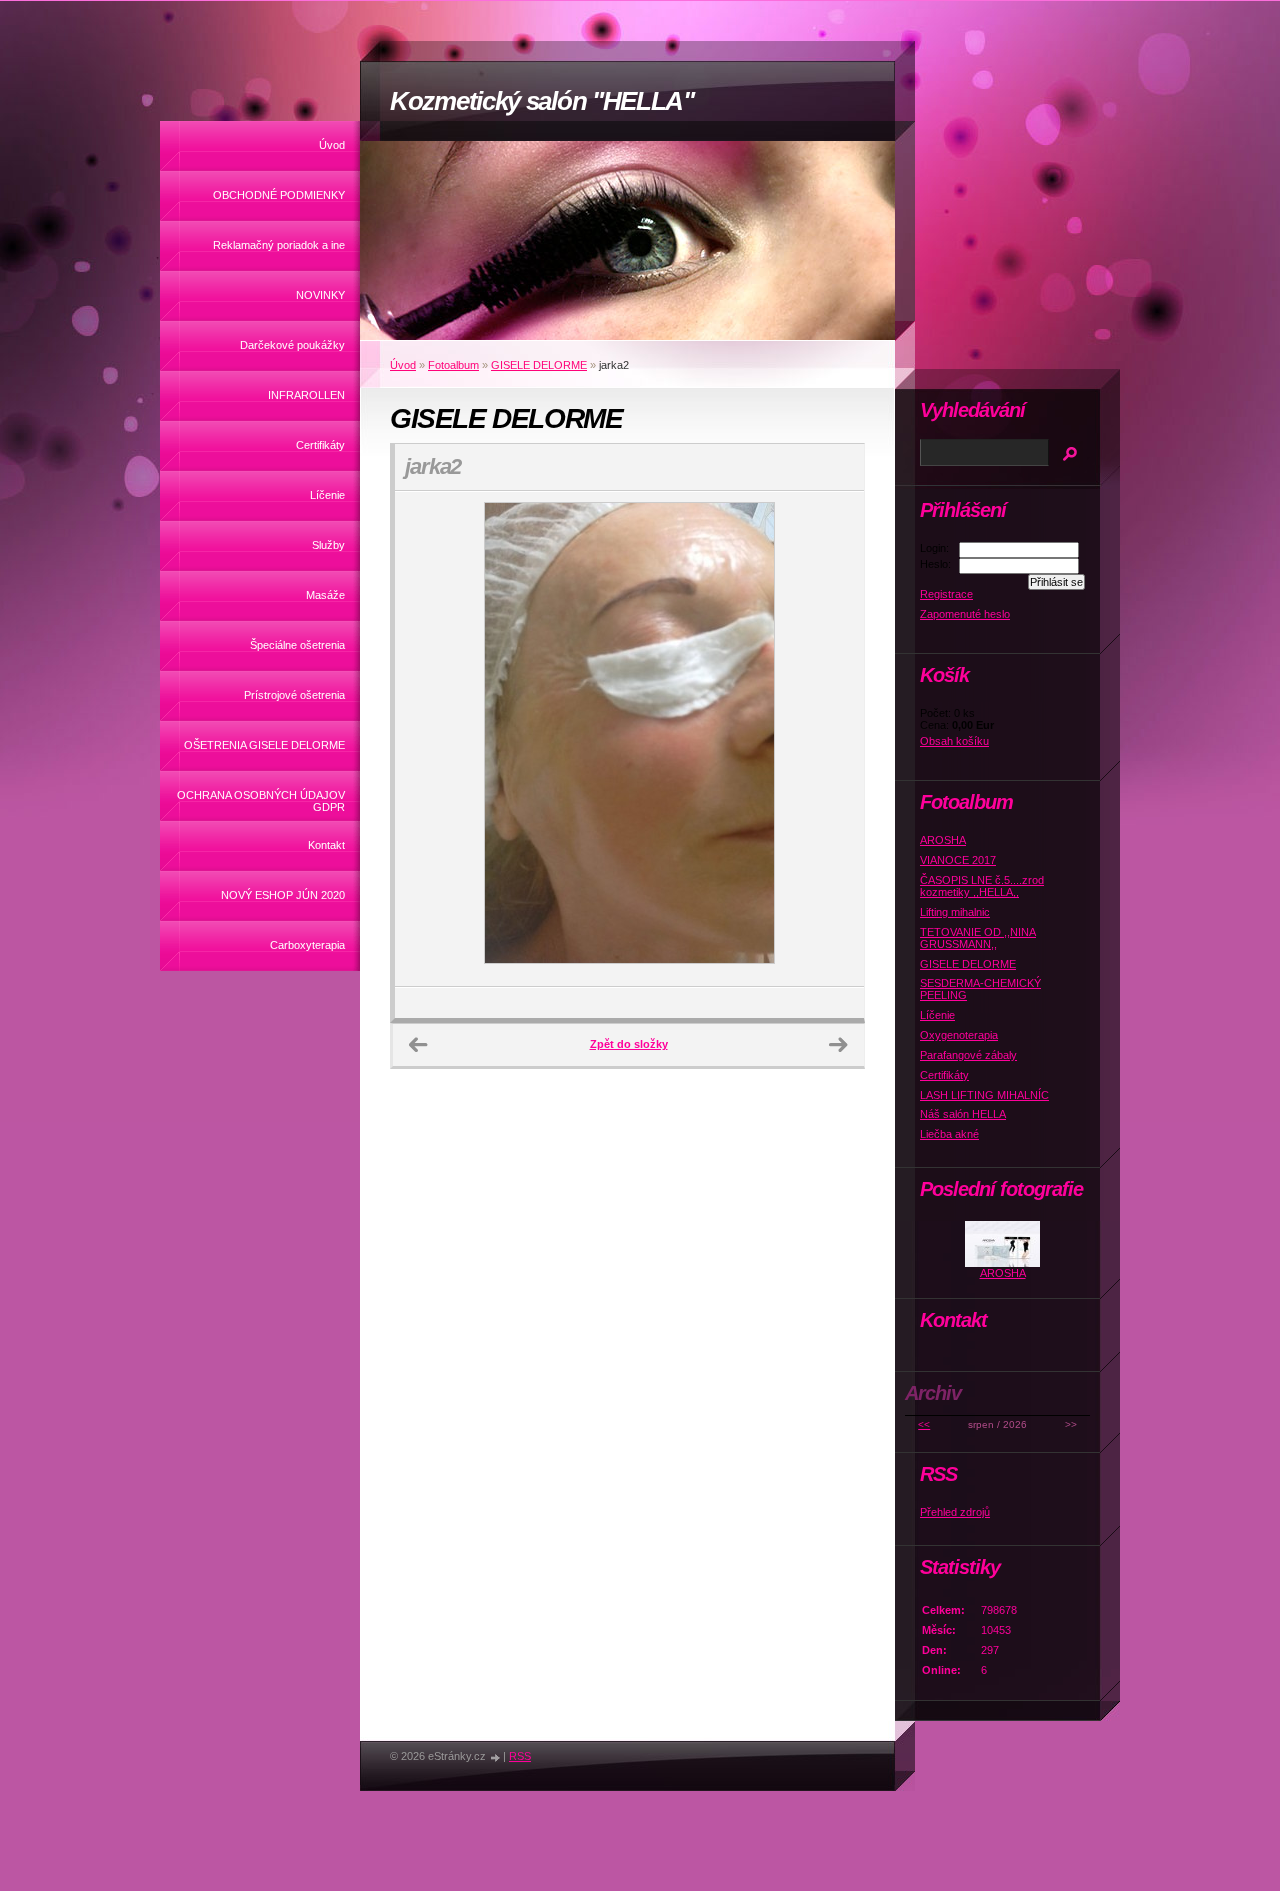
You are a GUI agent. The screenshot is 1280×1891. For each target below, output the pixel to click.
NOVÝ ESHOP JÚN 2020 (283, 895)
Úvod (332, 145)
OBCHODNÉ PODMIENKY (279, 195)
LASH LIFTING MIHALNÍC (984, 1095)
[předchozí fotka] (427, 739)
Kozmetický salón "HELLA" (542, 101)
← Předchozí (418, 1045)
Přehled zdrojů (955, 1512)
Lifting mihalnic (955, 912)
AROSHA (943, 840)
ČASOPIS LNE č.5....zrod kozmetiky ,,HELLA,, (982, 886)
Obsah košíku (954, 741)
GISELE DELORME (539, 365)
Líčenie (327, 495)
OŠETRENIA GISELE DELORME (264, 745)
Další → (838, 1045)
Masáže (325, 595)
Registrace (946, 594)
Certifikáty (320, 445)
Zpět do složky (629, 1044)
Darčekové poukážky (292, 345)
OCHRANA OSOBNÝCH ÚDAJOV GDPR (261, 801)
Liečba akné (949, 1134)
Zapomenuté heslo (965, 614)
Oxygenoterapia (959, 1035)
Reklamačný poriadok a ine (279, 245)
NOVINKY (320, 295)
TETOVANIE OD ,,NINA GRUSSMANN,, (978, 938)
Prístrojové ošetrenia (294, 695)
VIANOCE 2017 (958, 860)
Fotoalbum (453, 365)
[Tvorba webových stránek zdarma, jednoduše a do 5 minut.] (496, 1757)
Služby (328, 545)
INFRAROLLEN (306, 395)
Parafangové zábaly (968, 1055)
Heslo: (935, 564)
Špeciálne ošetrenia (297, 645)
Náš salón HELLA (963, 1114)
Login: (934, 548)
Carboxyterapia (307, 945)
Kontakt (326, 845)
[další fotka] (831, 739)
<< (924, 1424)
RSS (520, 1756)
